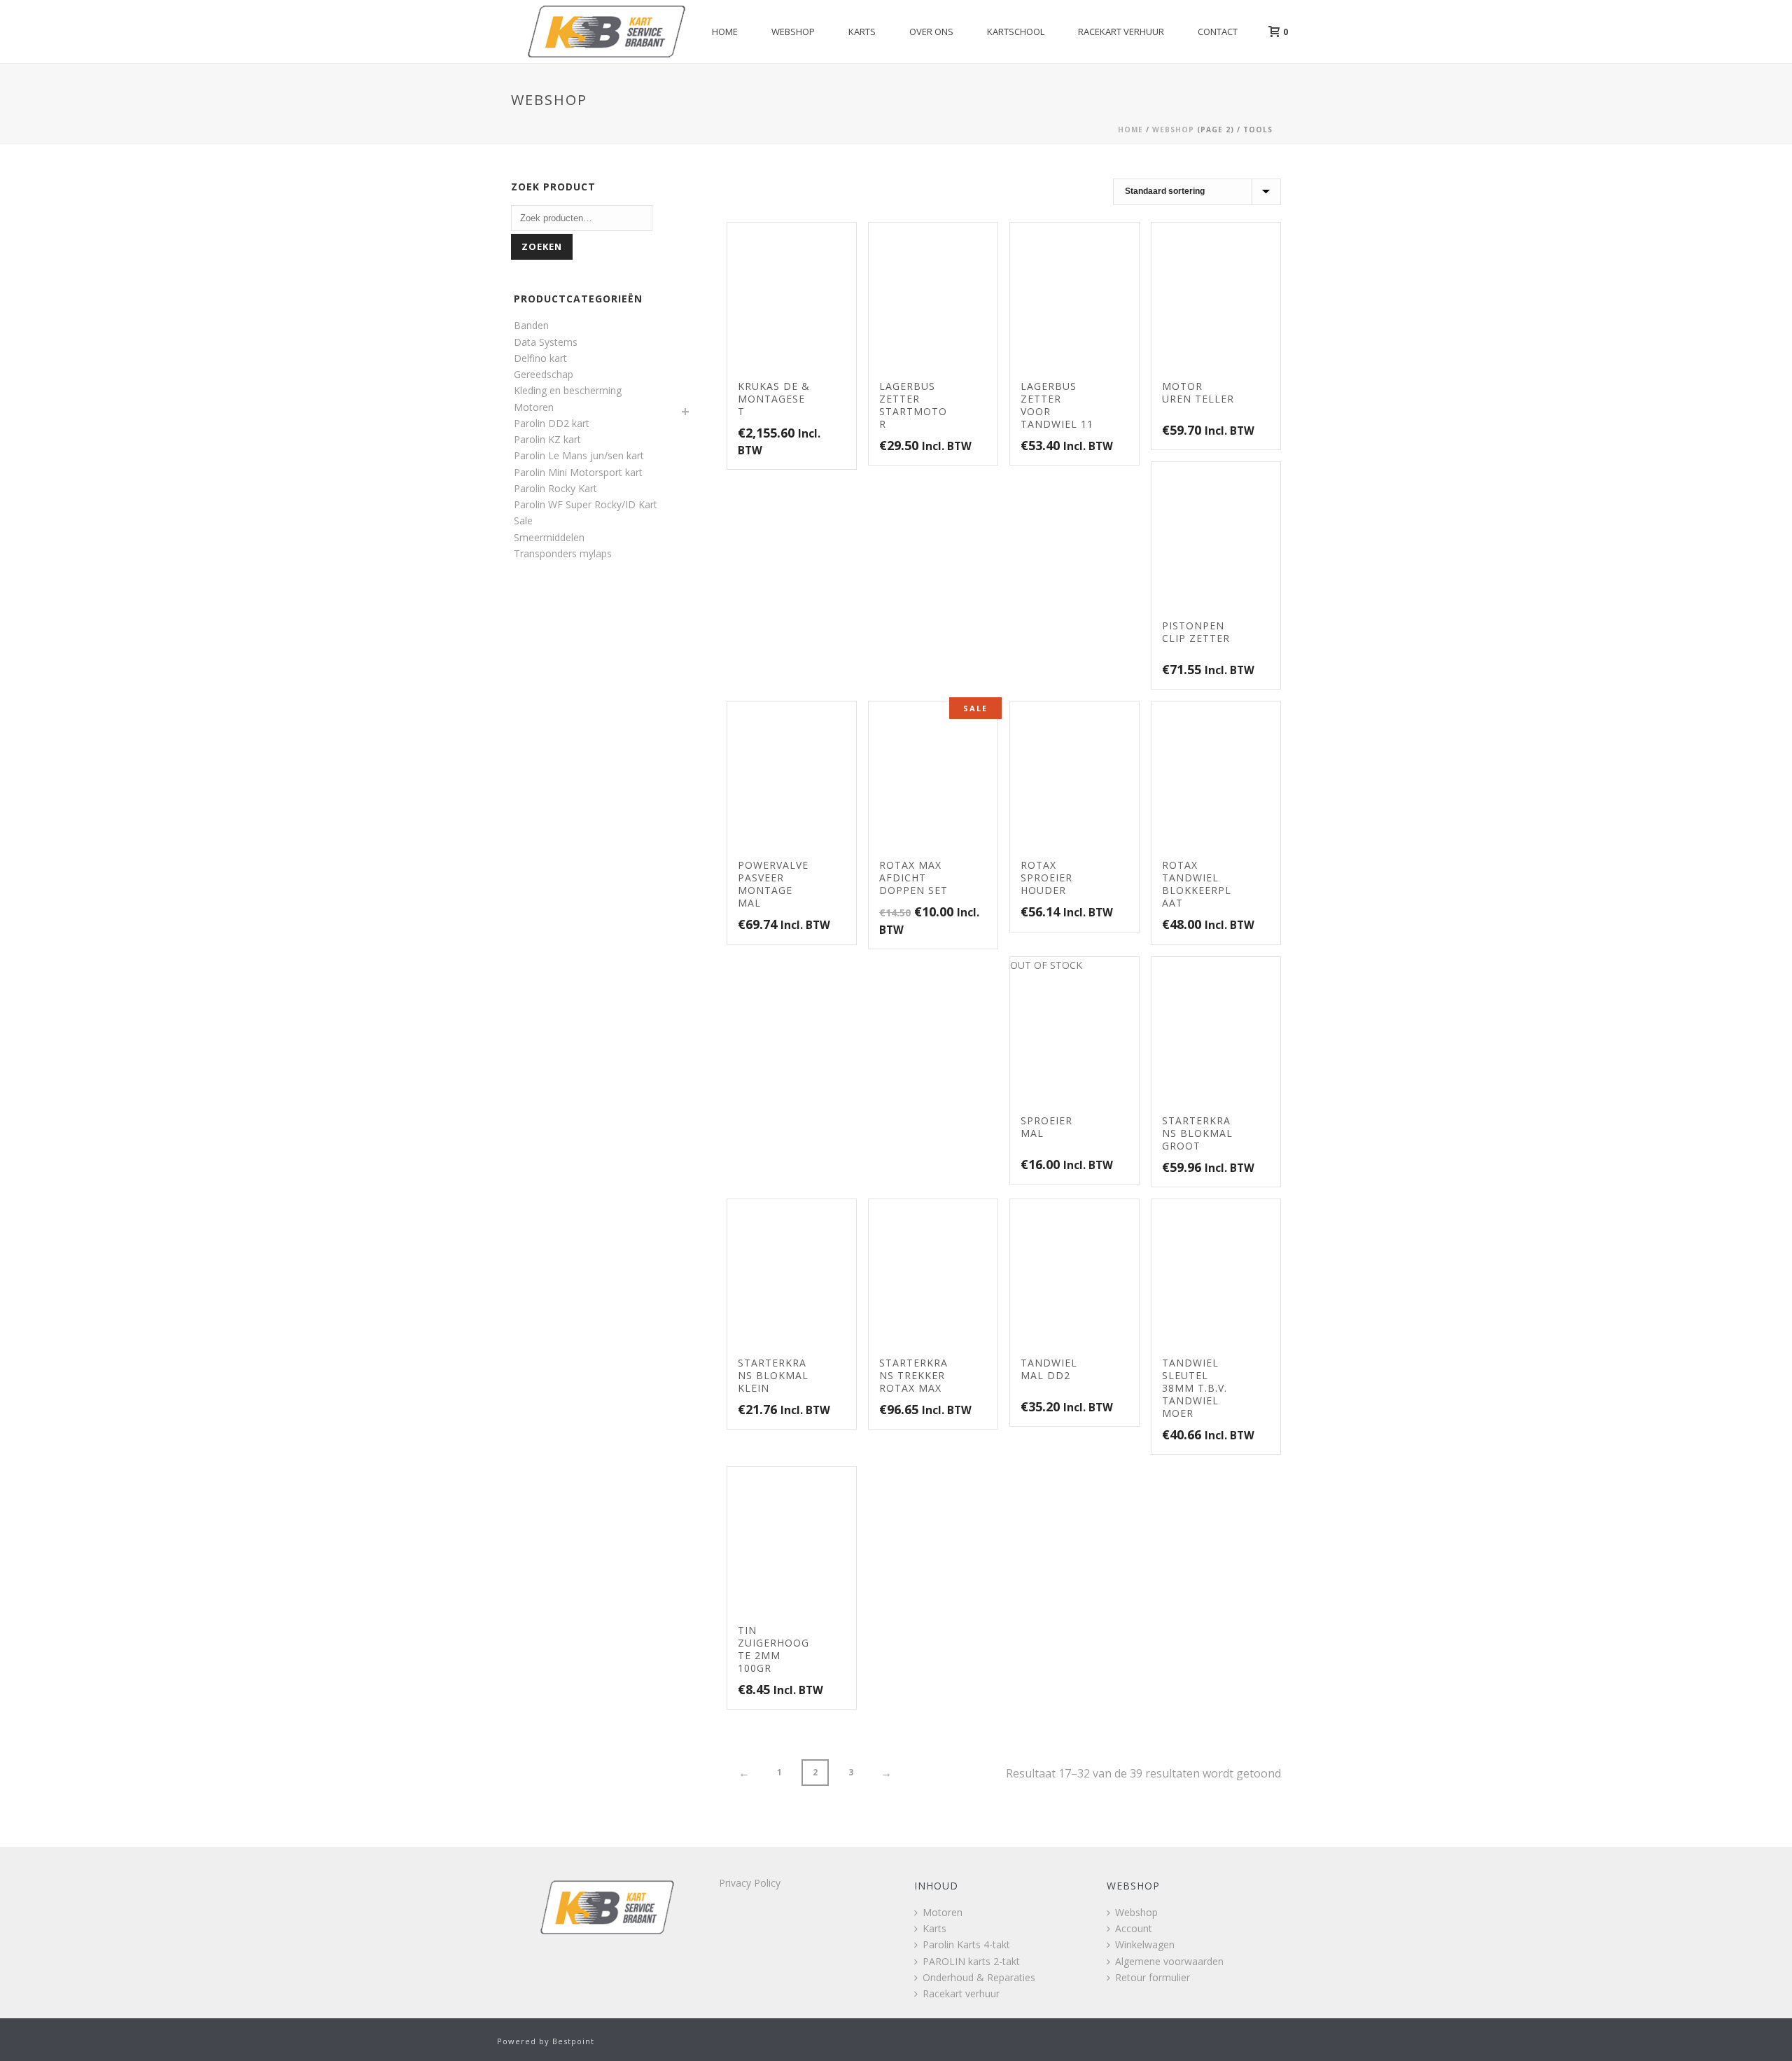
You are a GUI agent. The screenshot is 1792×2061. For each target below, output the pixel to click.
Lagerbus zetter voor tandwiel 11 (1057, 405)
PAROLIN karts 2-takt (971, 1961)
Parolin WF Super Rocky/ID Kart (586, 504)
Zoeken (542, 246)
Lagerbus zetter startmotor (913, 405)
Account (1134, 1928)
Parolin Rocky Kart (555, 488)
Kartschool (1016, 32)
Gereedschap (544, 374)
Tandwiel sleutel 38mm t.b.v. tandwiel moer (1195, 1388)
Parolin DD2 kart (552, 423)
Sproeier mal (1046, 1127)
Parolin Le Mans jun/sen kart (579, 455)
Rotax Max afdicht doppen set (913, 878)
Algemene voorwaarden (1169, 1961)
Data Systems (546, 342)
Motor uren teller (1198, 392)
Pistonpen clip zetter (1196, 632)
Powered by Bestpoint (546, 2041)
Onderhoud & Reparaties (979, 1977)
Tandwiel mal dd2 (1049, 1369)
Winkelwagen (1145, 1944)
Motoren (534, 407)
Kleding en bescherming (568, 390)
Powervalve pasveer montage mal (773, 884)
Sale (523, 521)
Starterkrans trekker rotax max (913, 1375)
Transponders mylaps (563, 553)
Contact (1218, 32)
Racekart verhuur (1121, 32)
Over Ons (931, 32)
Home (725, 32)
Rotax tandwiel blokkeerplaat (1197, 884)
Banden (531, 325)
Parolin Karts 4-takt (966, 1944)
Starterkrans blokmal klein (773, 1375)
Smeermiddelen (549, 537)
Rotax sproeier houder (1046, 878)
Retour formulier (1153, 1977)
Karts (862, 32)
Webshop (793, 32)
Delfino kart (540, 358)
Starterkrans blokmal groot (1197, 1133)
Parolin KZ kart (547, 439)
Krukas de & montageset (774, 399)
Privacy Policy (750, 1883)
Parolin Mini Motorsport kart (578, 472)
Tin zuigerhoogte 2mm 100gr (773, 1649)
